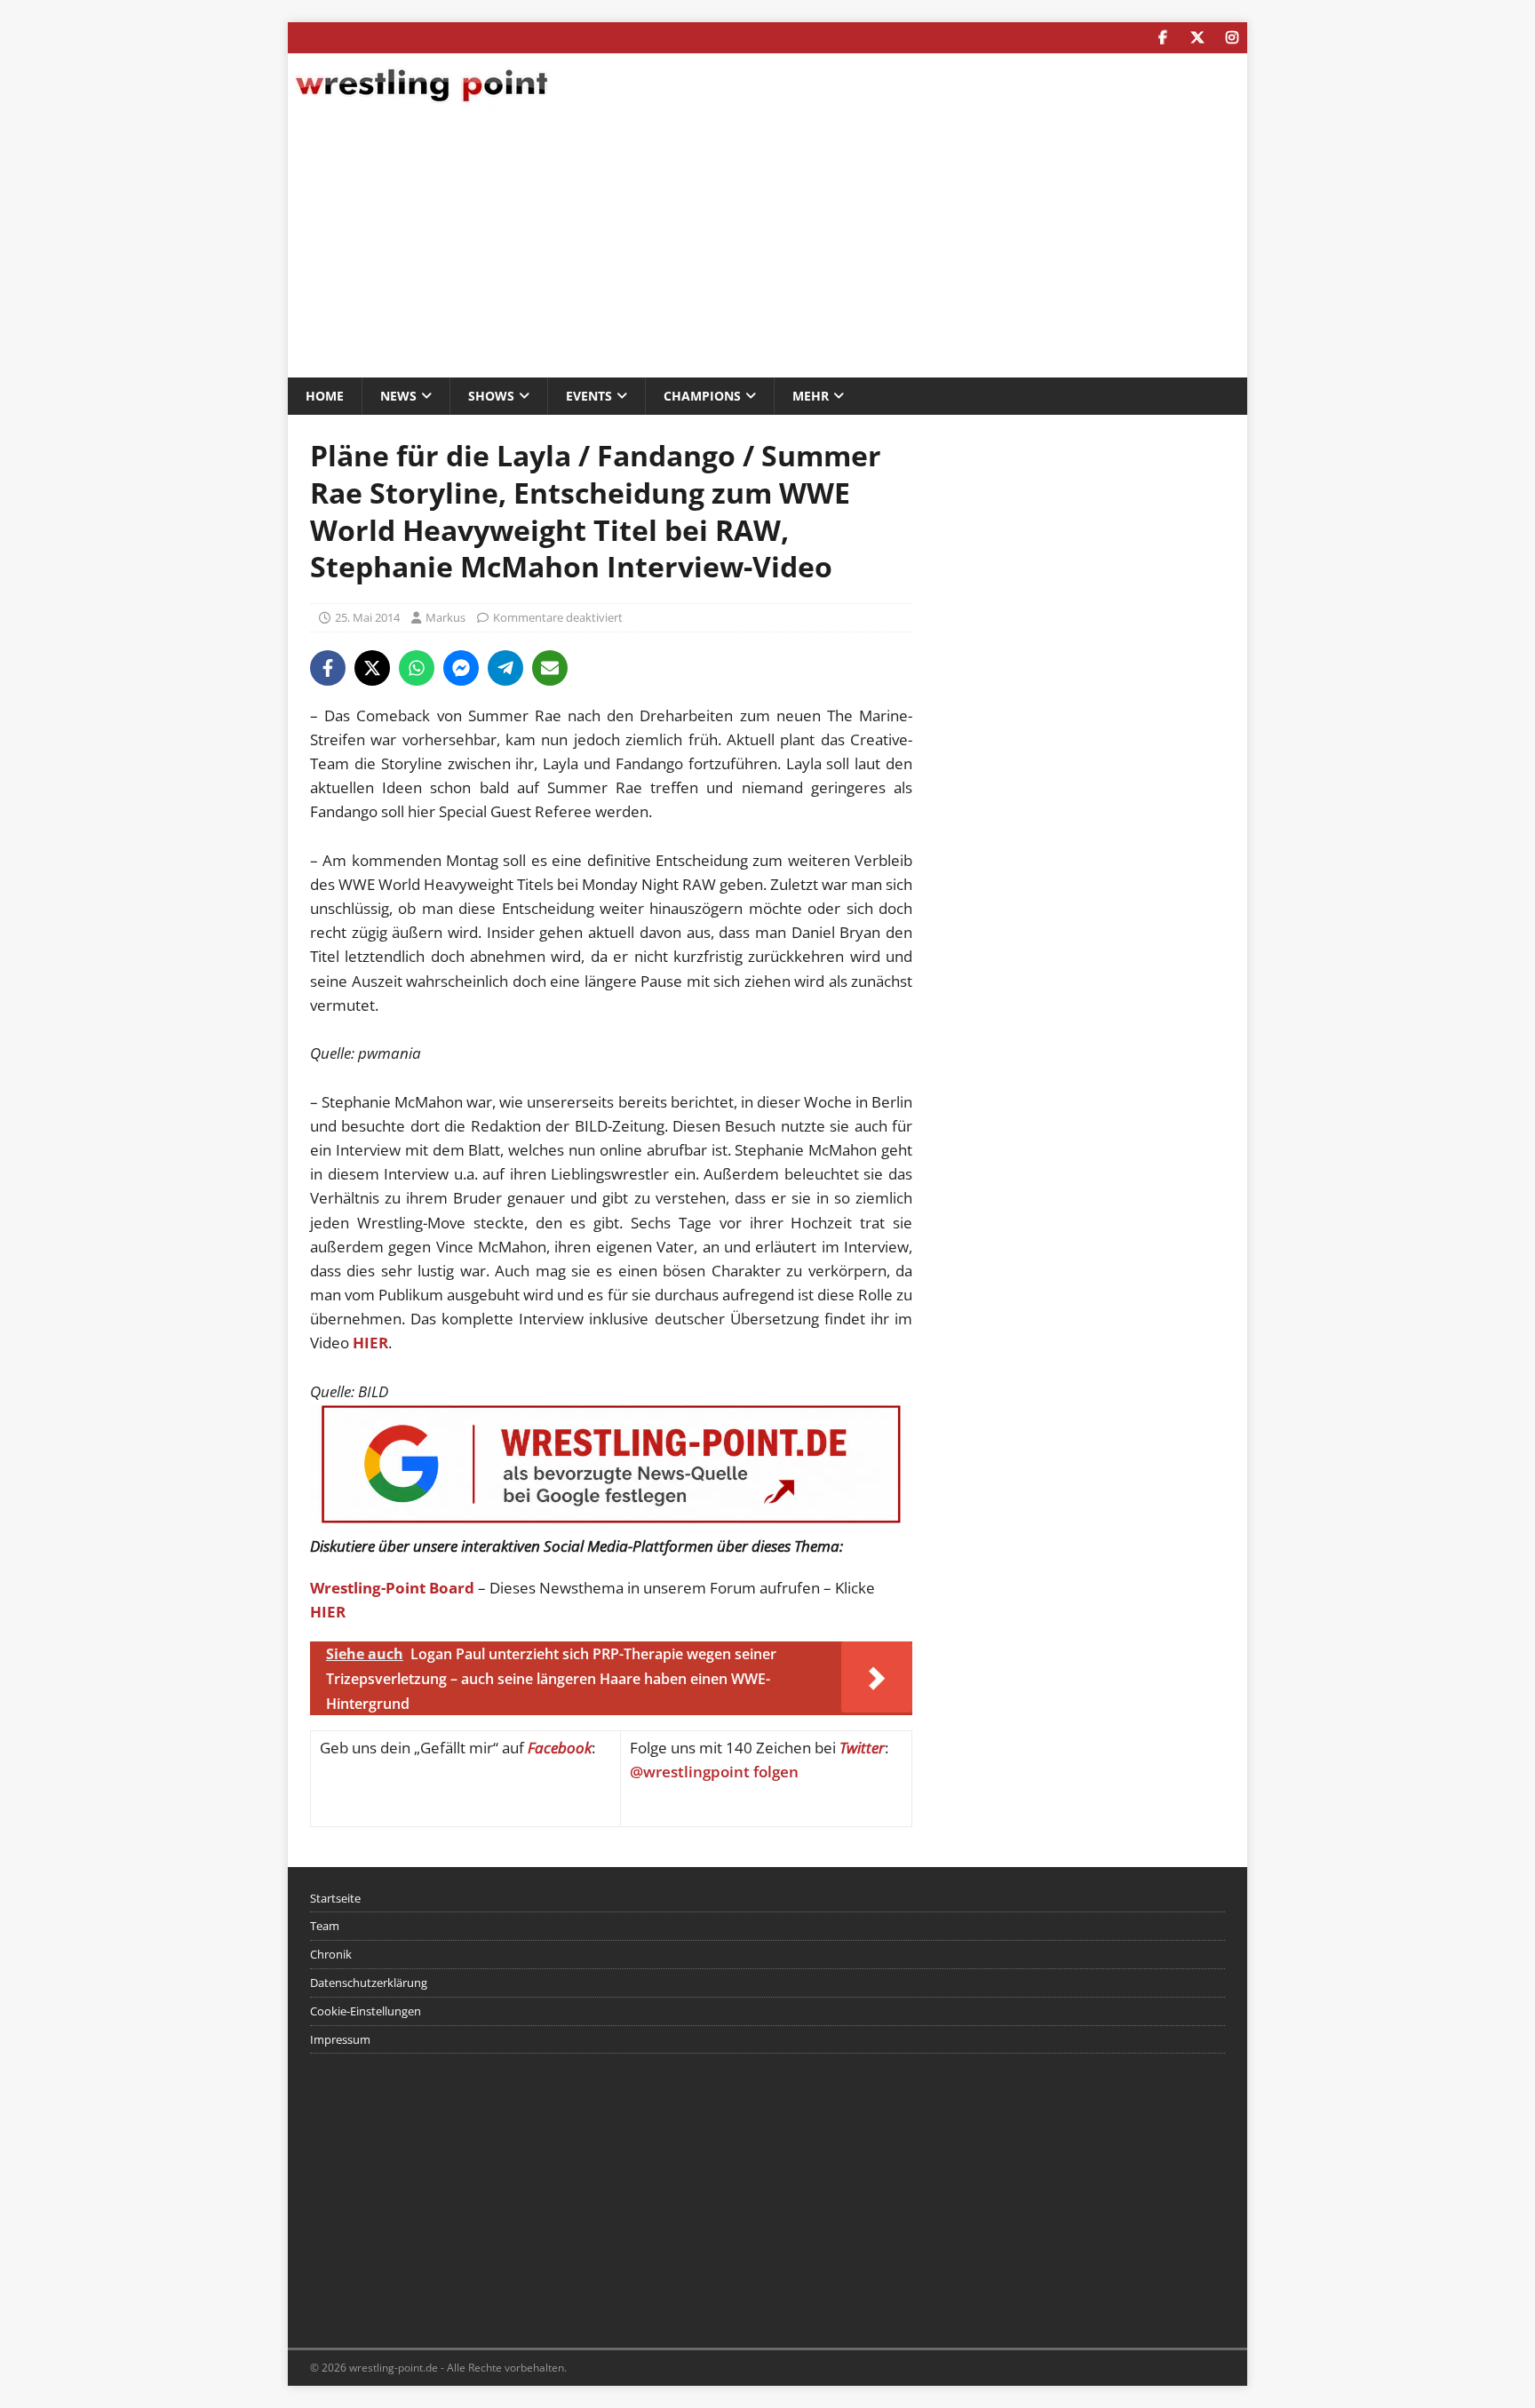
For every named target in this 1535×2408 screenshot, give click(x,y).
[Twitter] (1197, 38)
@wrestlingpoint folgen (714, 1772)
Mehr (811, 396)
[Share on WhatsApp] (417, 668)
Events (589, 396)
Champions (702, 396)
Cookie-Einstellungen (366, 2011)
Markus (445, 617)
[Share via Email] (550, 668)
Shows (491, 396)
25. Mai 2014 (367, 617)
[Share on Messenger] (461, 668)
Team (325, 1926)
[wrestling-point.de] (421, 104)
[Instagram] (1232, 38)
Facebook (560, 1748)
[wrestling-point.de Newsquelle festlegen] (611, 1522)
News (398, 396)
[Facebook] (1162, 38)
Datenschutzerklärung (369, 1983)
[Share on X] (372, 668)
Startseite (335, 1898)
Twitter (862, 1748)
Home (325, 396)
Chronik (331, 1954)
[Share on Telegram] (505, 668)
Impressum (340, 2039)
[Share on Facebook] (328, 668)
